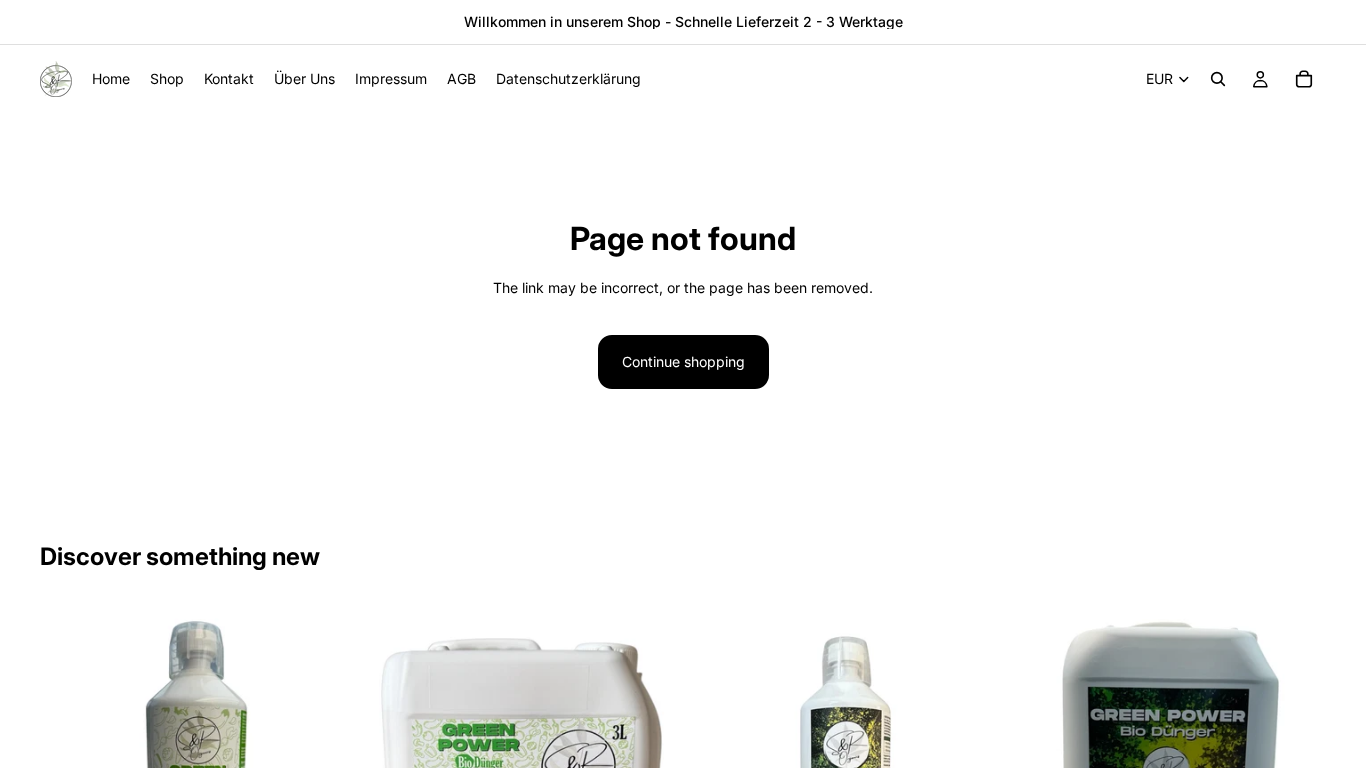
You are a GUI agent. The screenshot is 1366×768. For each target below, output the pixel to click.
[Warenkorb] (1304, 79)
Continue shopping (683, 361)
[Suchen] (1218, 79)
